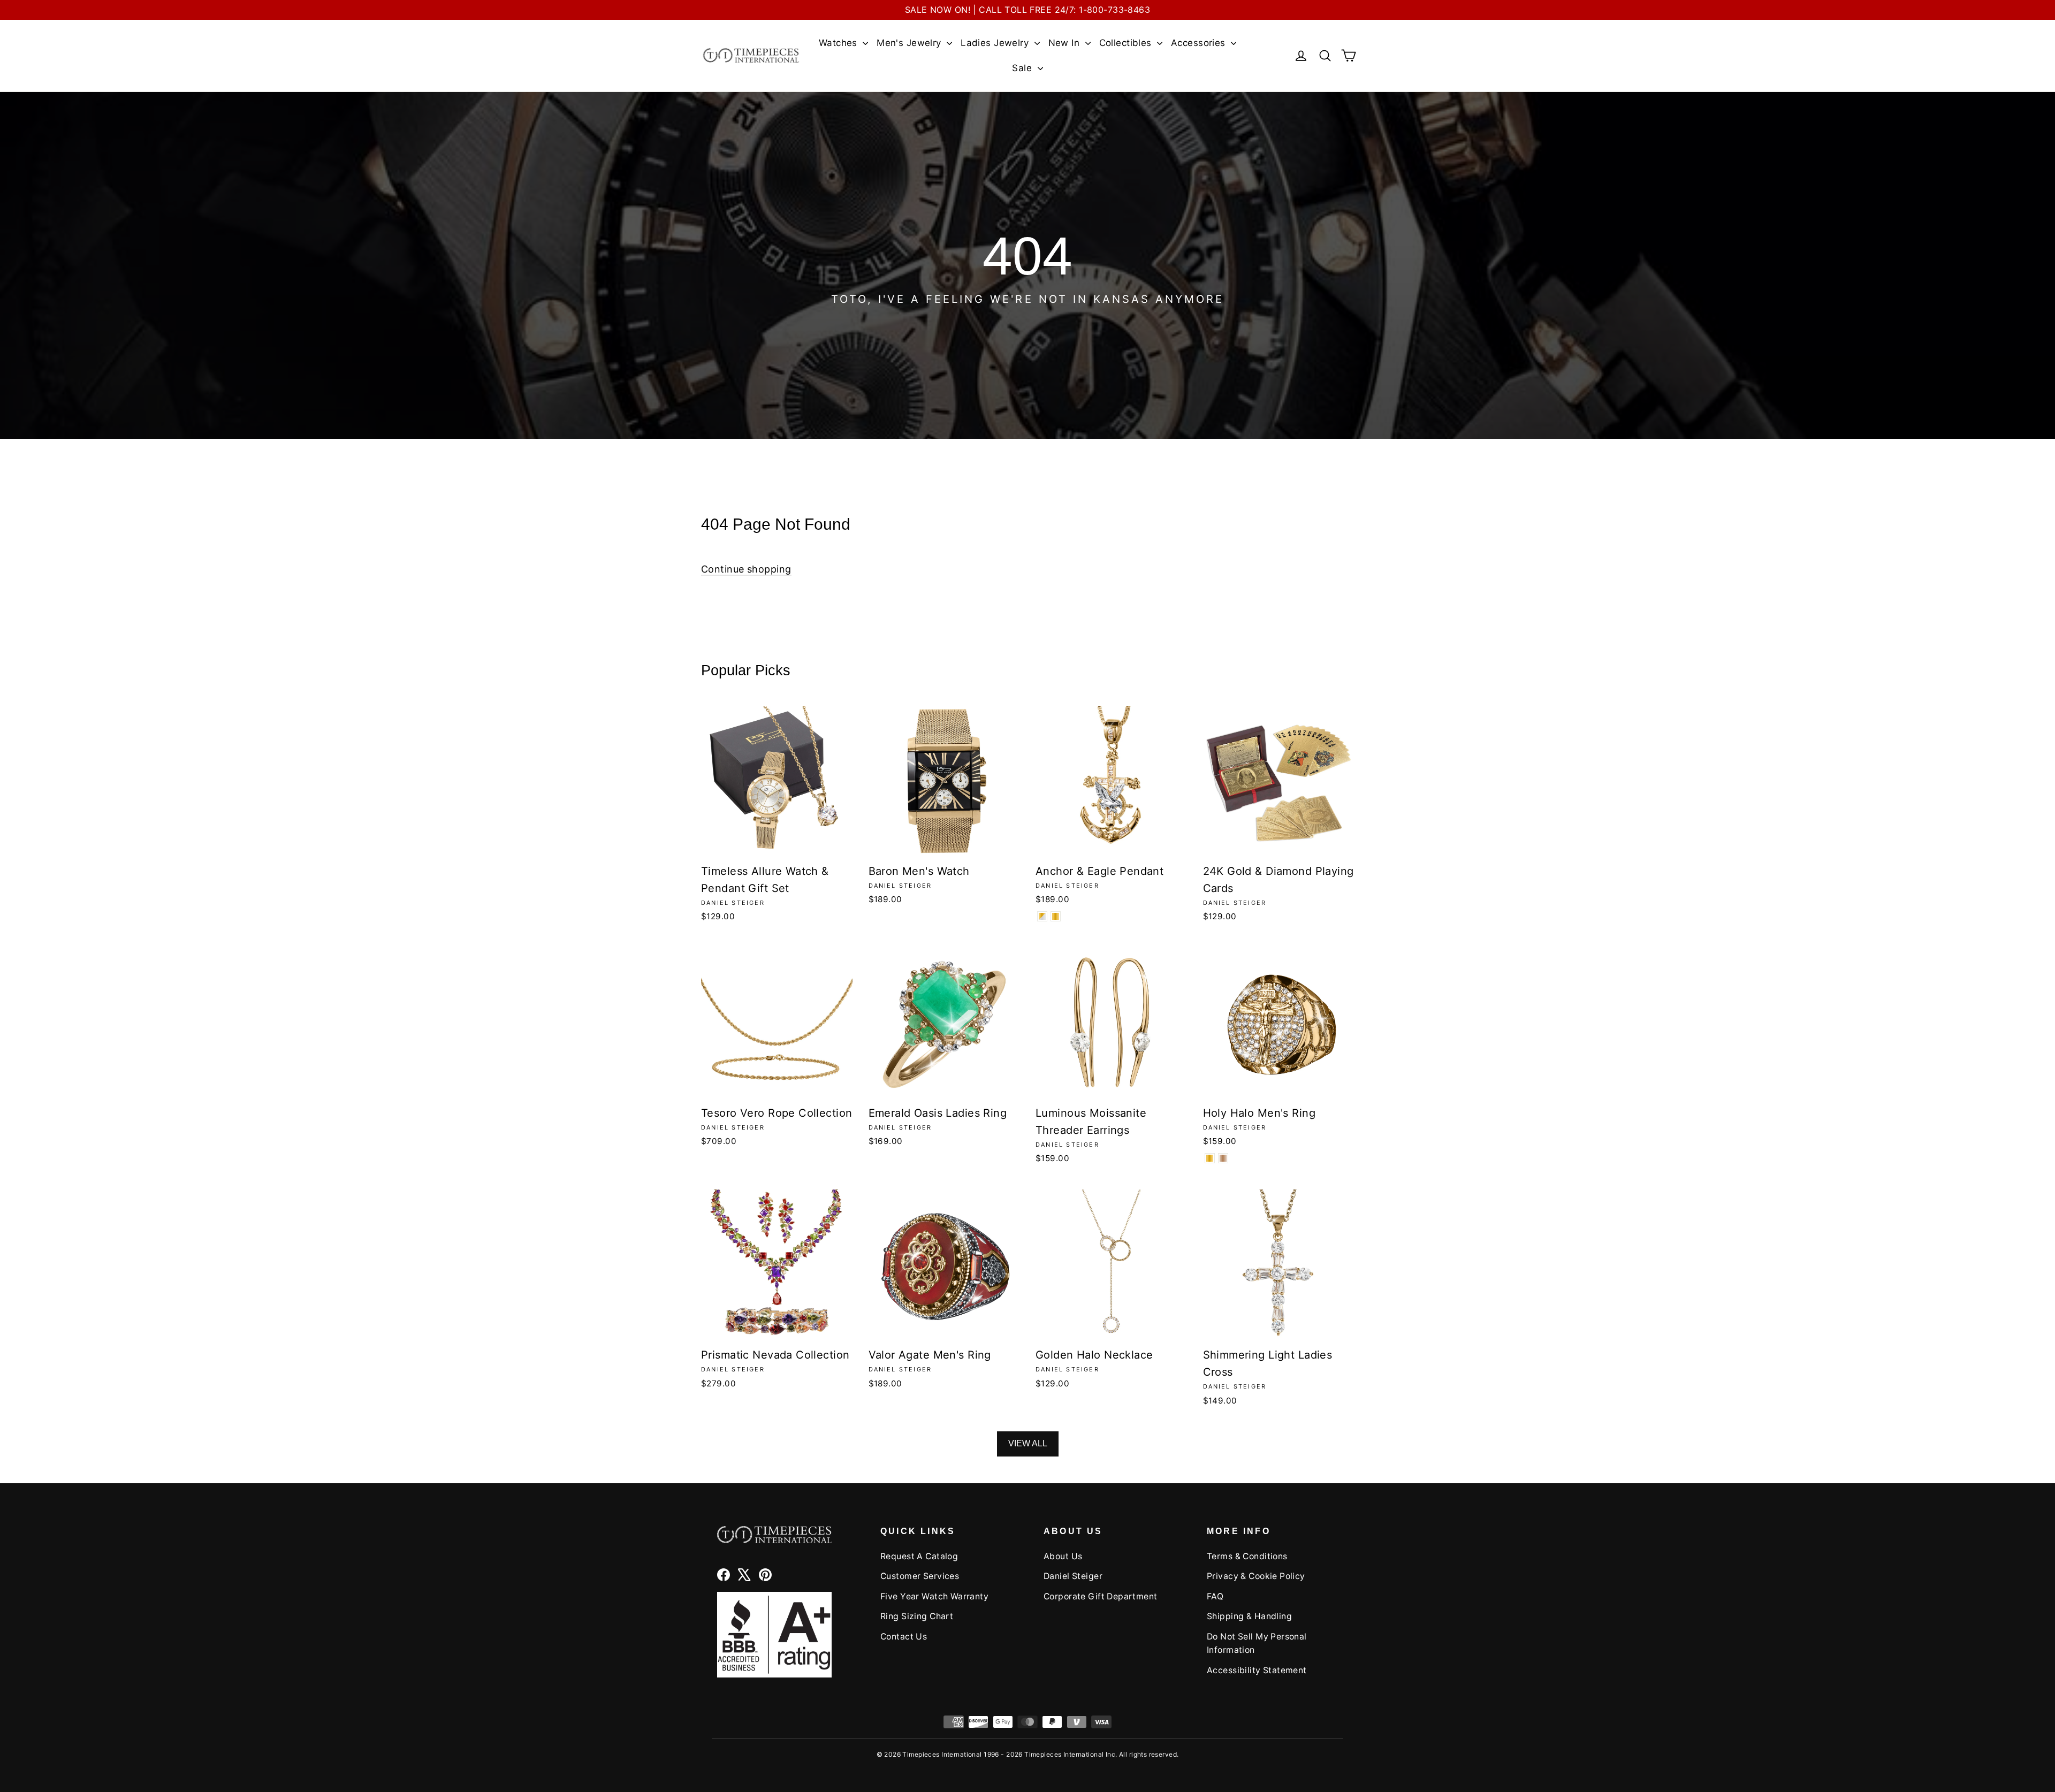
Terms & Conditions (1247, 1556)
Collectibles (1127, 43)
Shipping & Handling (1249, 1616)
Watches (839, 43)
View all (1028, 1443)
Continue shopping (746, 569)
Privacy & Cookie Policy (1256, 1576)
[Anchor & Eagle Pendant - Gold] (1056, 916)
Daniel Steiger (1073, 1576)
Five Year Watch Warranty (934, 1596)
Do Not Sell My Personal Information (1257, 1643)
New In (1065, 43)
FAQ (1215, 1596)
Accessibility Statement (1257, 1670)
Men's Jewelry (910, 43)
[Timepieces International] (751, 55)
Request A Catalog (919, 1556)
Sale (1023, 68)
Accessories (1200, 43)
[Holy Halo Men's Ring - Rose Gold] (1223, 1158)
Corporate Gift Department (1101, 1596)
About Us (1063, 1556)
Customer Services (920, 1576)
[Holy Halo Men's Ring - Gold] (1210, 1158)
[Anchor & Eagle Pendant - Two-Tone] (1042, 916)
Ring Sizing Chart (917, 1616)
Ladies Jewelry (996, 43)
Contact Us (904, 1637)
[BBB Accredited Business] (774, 1634)
